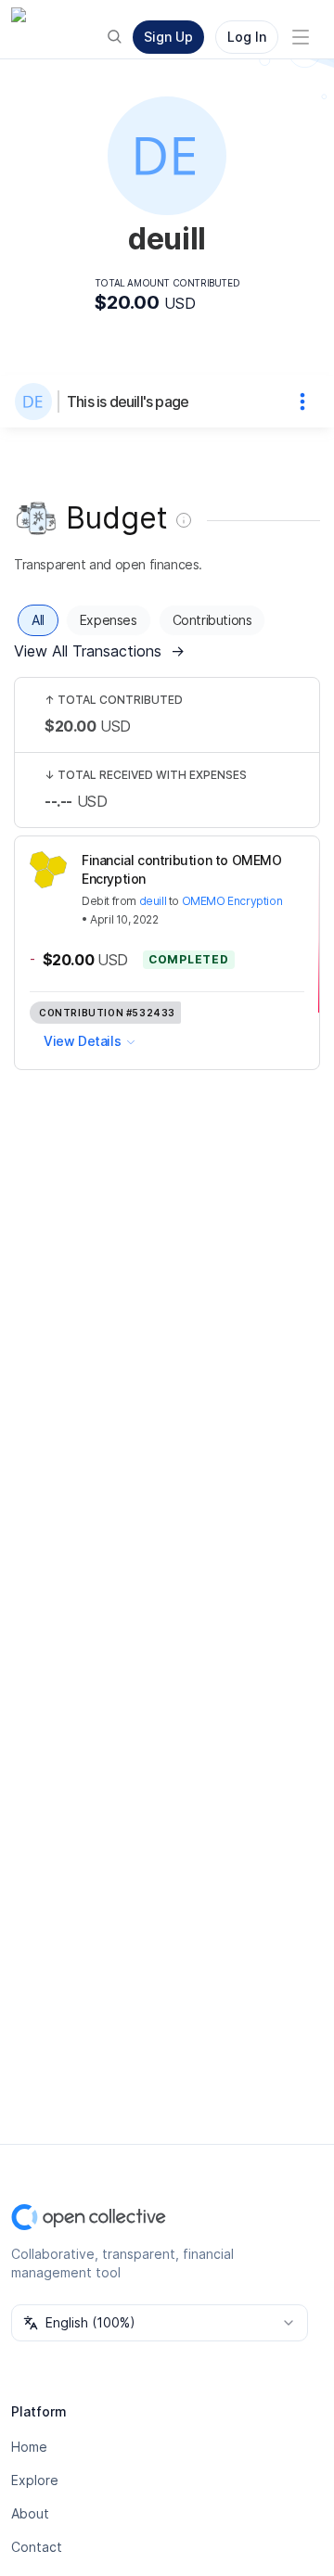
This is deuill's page (128, 402)
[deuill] (37, 402)
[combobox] (160, 2323)
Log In (247, 37)
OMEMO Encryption (232, 901)
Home (29, 2447)
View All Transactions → (99, 651)
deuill (153, 901)
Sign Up (168, 37)
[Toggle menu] (301, 37)
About (30, 2513)
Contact (37, 2547)
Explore (35, 2480)
